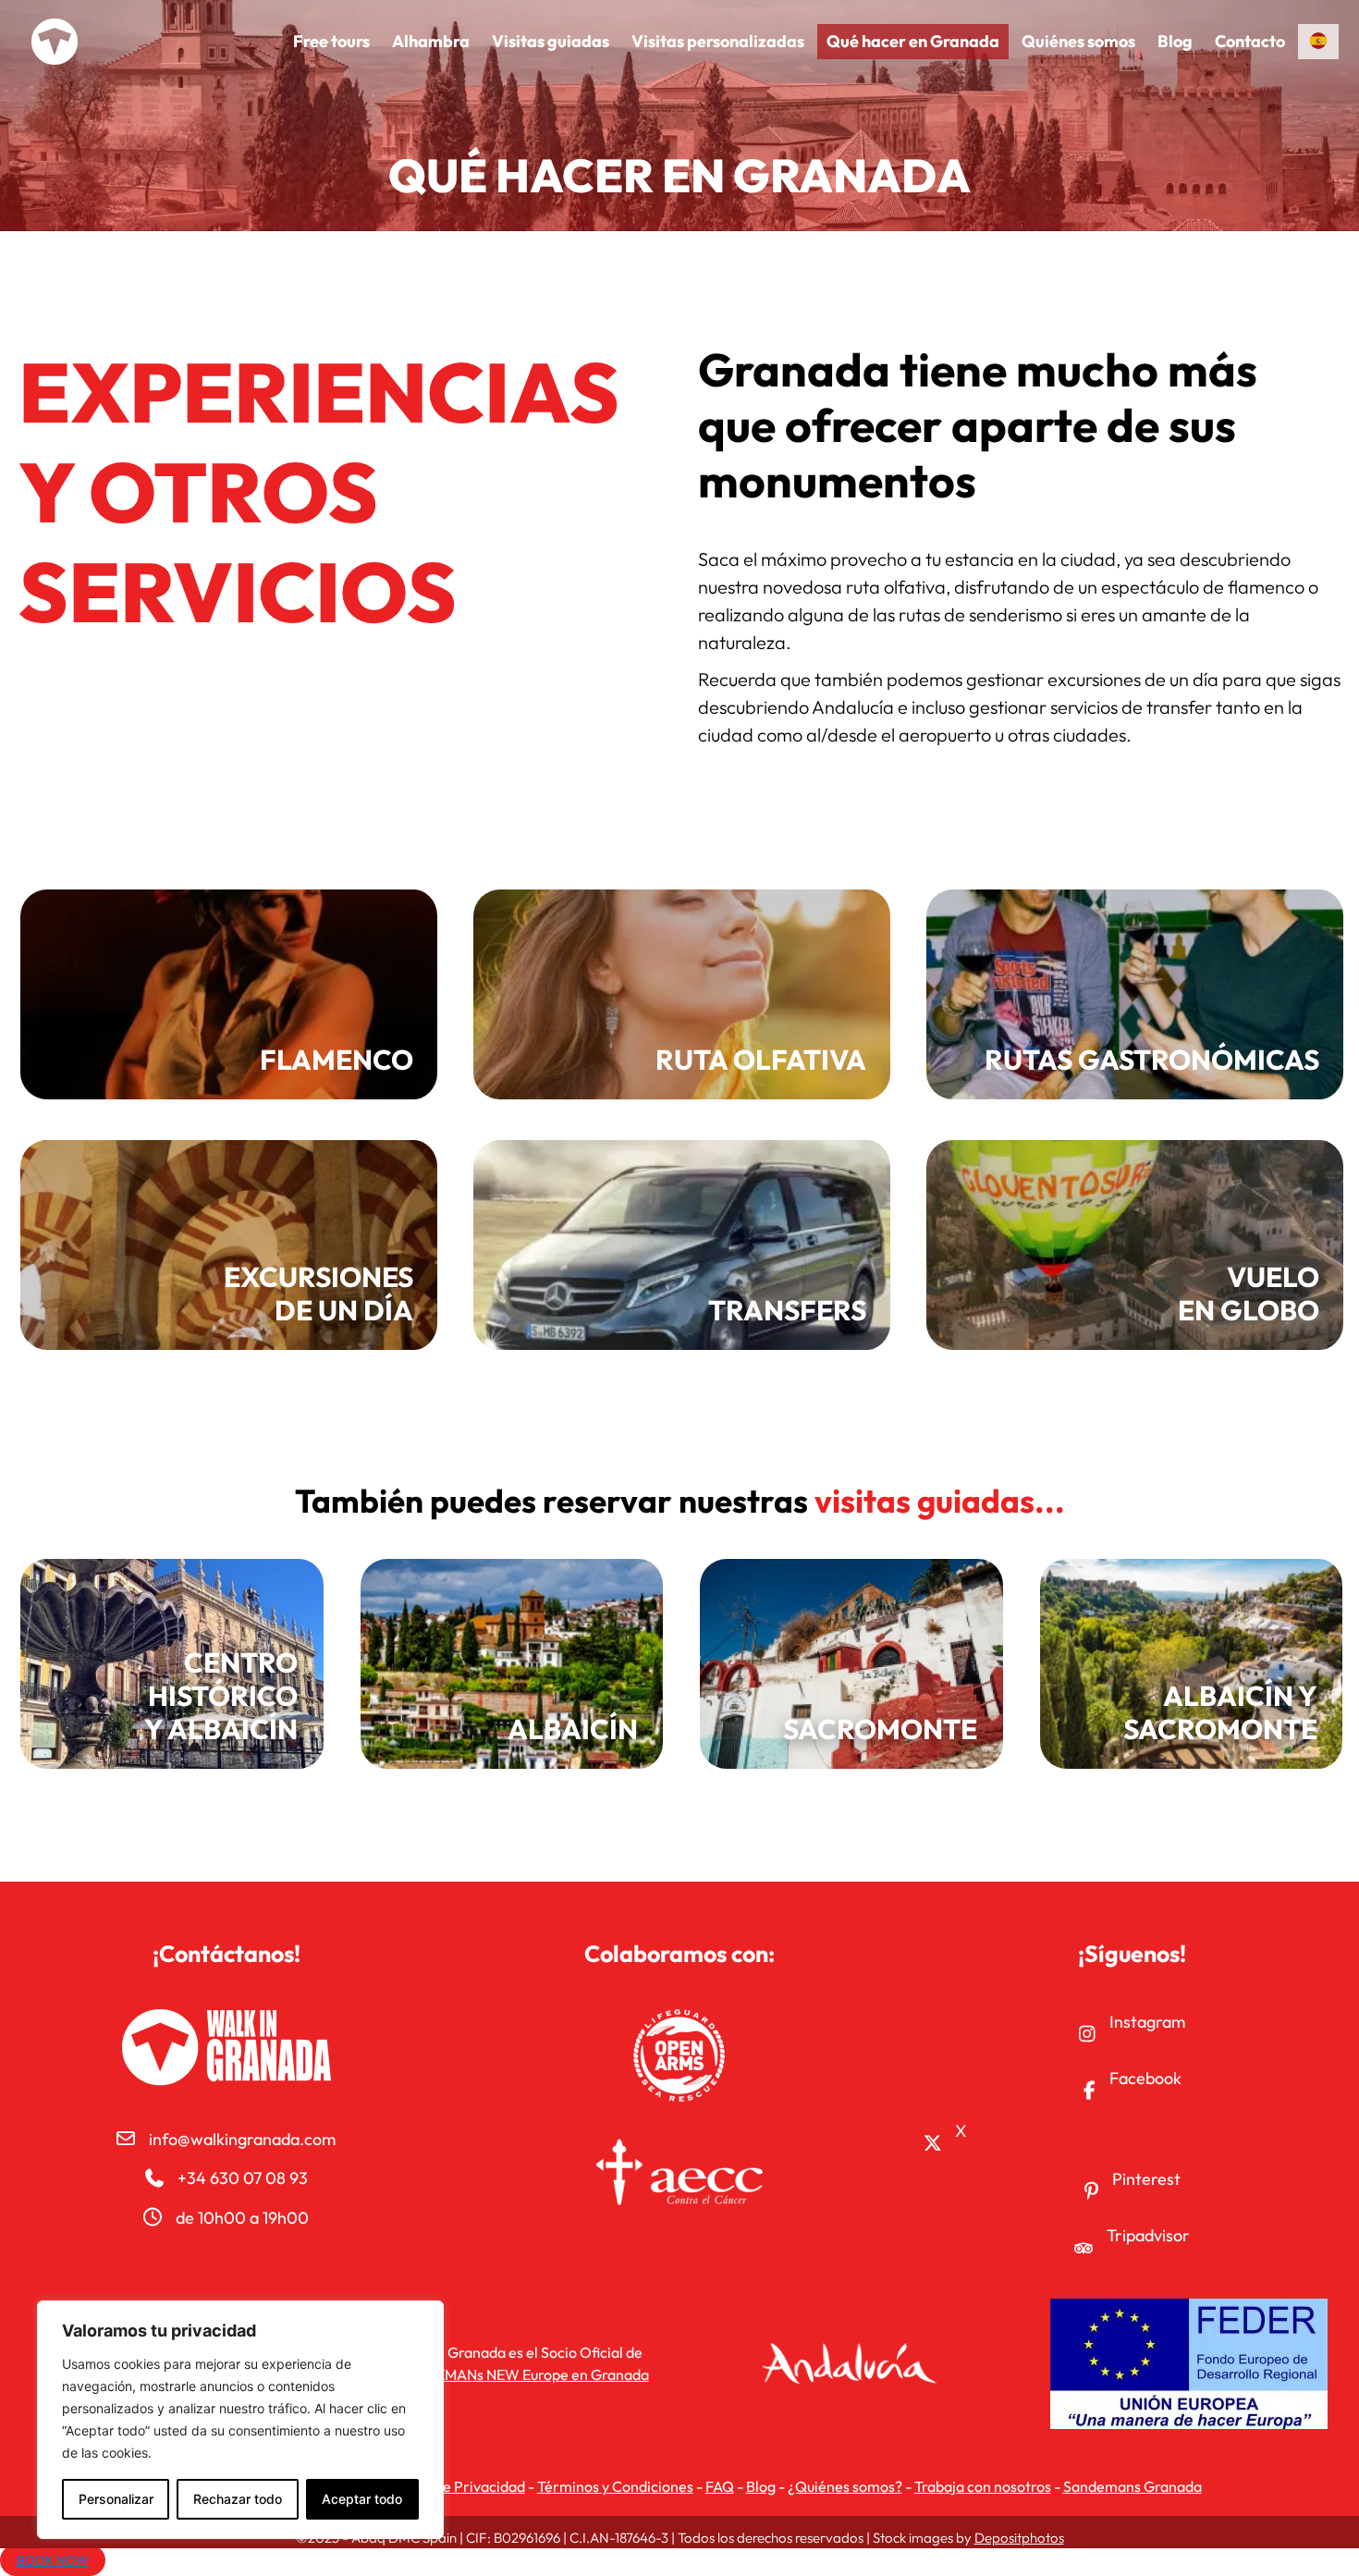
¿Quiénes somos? (845, 2486)
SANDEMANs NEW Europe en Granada (523, 2374)
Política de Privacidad (453, 2486)
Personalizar (116, 2499)
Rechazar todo (238, 2499)
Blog (761, 2486)
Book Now (53, 2560)
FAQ (720, 2486)
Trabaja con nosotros (983, 2486)
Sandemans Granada (1132, 2486)
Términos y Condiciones (615, 2486)
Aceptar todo (362, 2499)
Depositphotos (1019, 2538)
